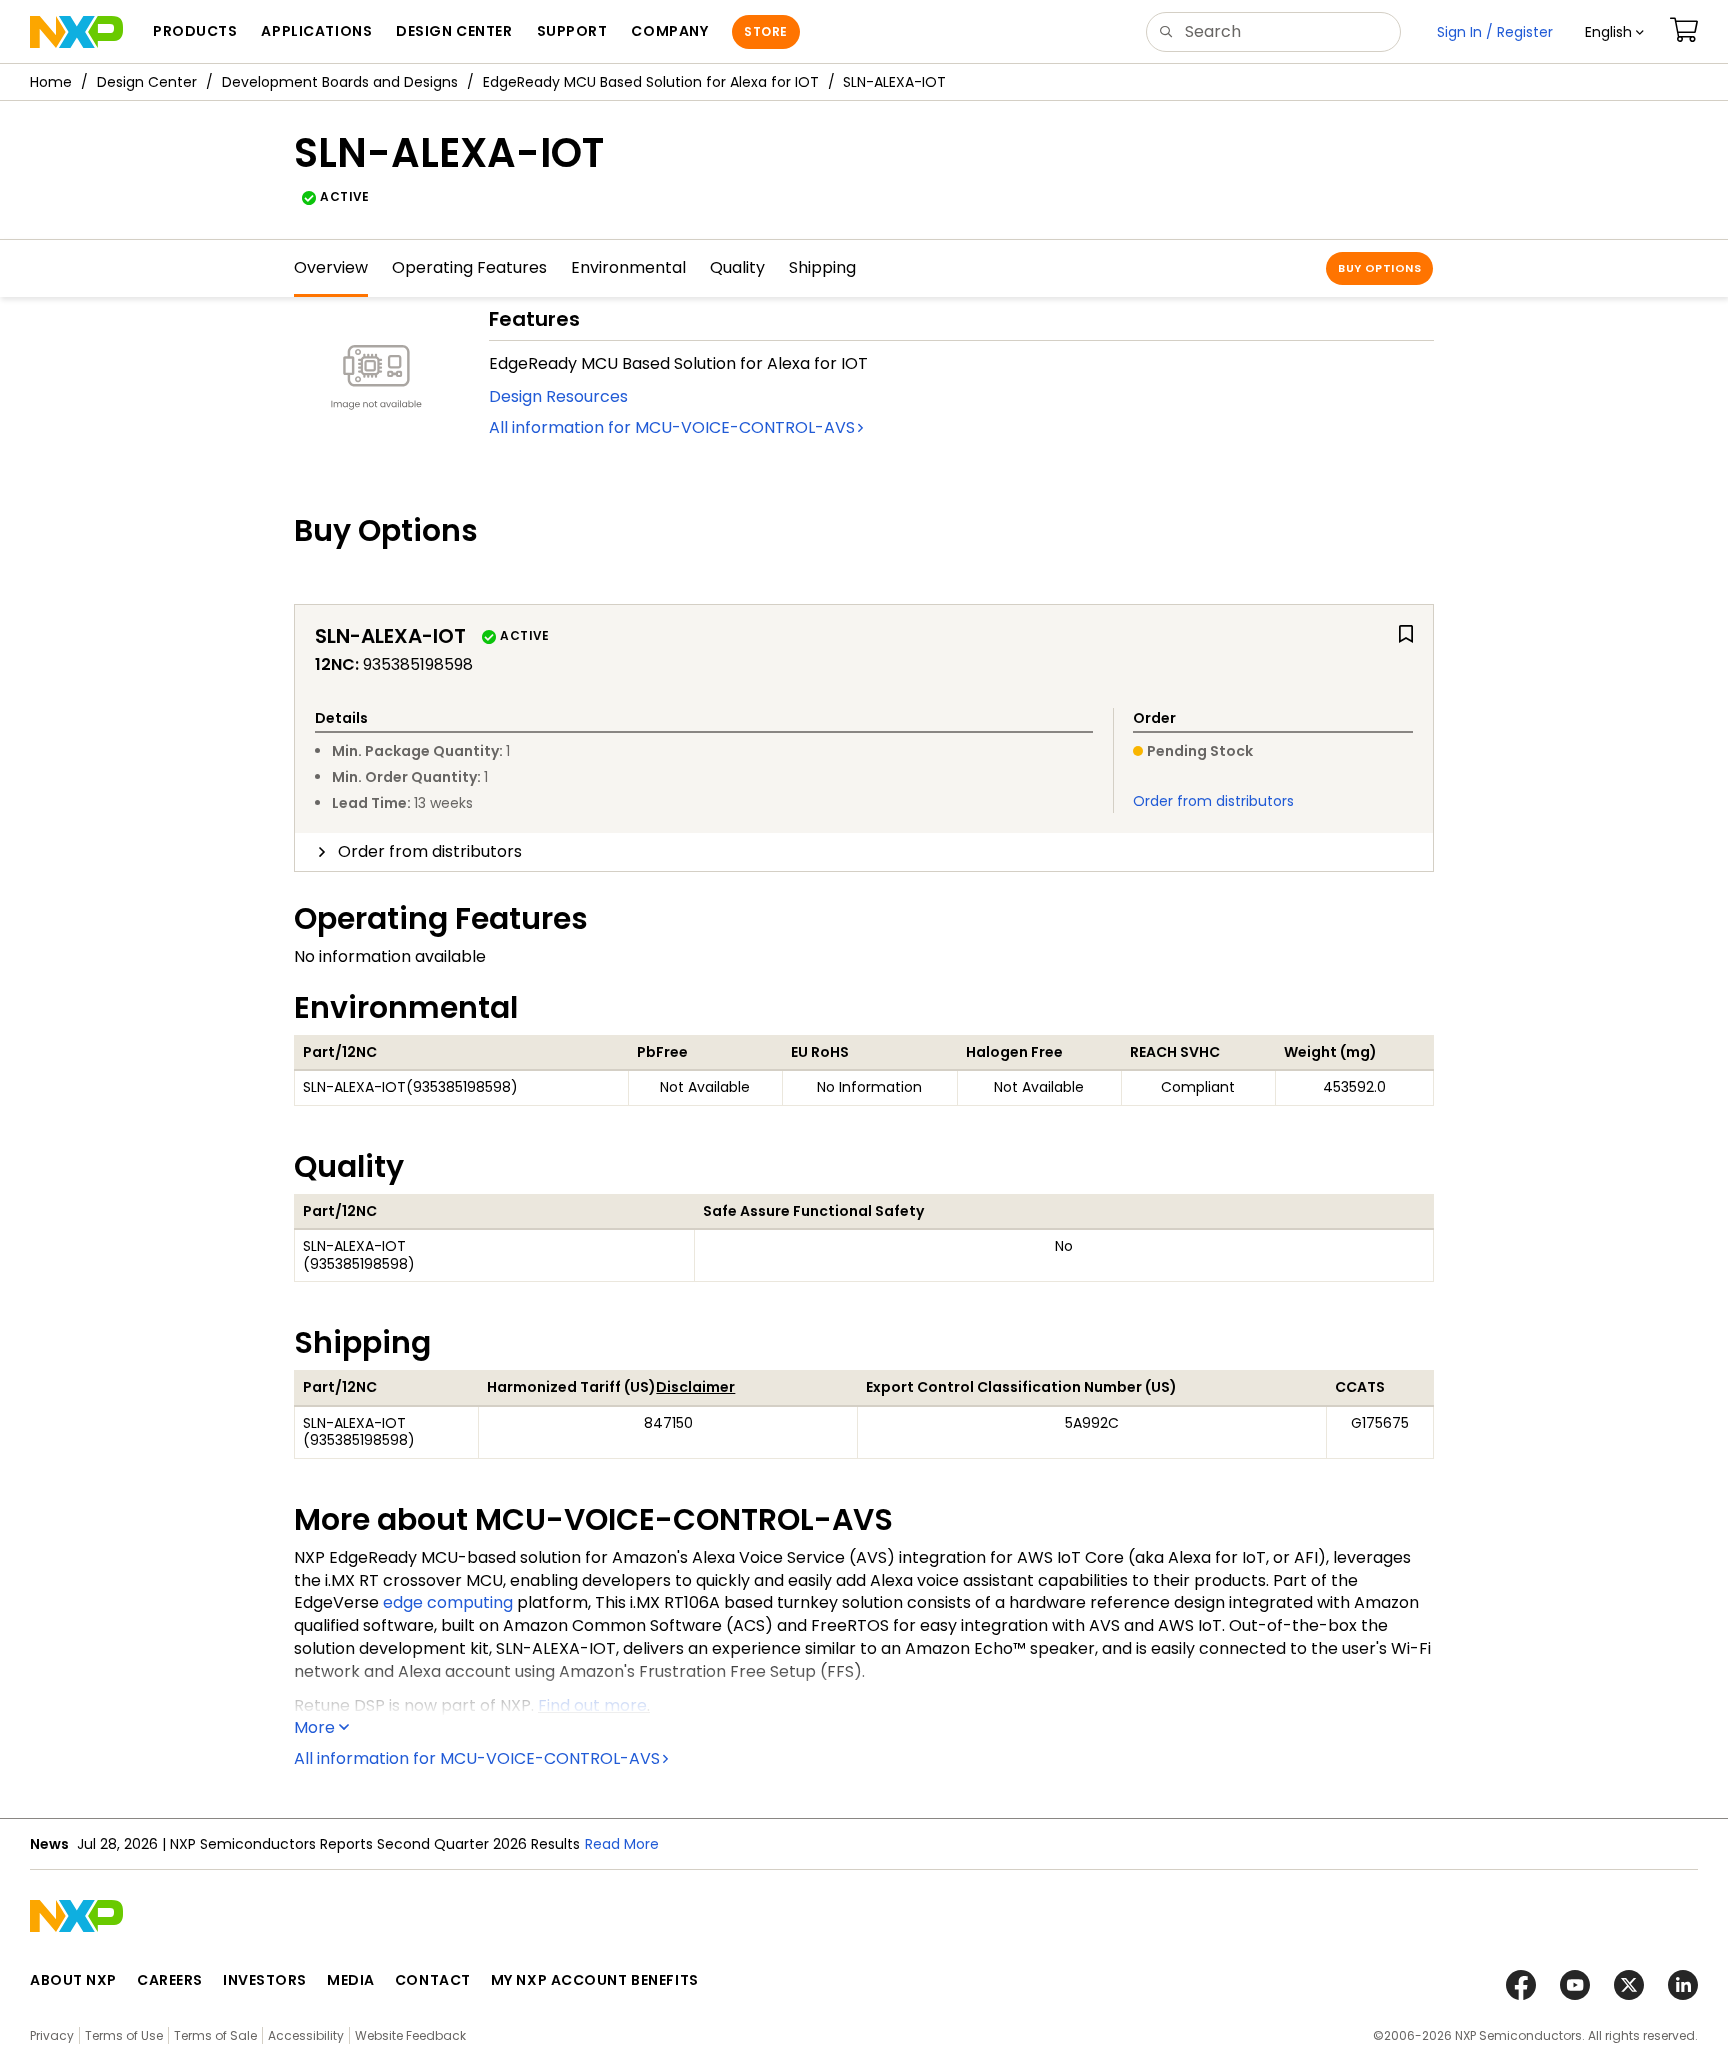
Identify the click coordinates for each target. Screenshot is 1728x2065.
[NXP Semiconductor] (76, 32)
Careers (170, 1980)
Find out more (592, 1705)
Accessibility (306, 2035)
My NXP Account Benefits (595, 1980)
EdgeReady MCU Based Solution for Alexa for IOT (651, 82)
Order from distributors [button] (430, 851)
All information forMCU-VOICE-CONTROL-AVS (672, 427)
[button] (1614, 32)
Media (351, 1980)
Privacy (52, 2035)
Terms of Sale (215, 2035)
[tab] (864, 852)
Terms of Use (124, 2035)
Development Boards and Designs (340, 82)
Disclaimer (695, 1387)
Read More (622, 1844)
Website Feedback (410, 2035)
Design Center (147, 82)
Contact (433, 1980)
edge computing (448, 1602)
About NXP (73, 1980)
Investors (265, 1980)
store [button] (765, 31)
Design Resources (558, 396)
